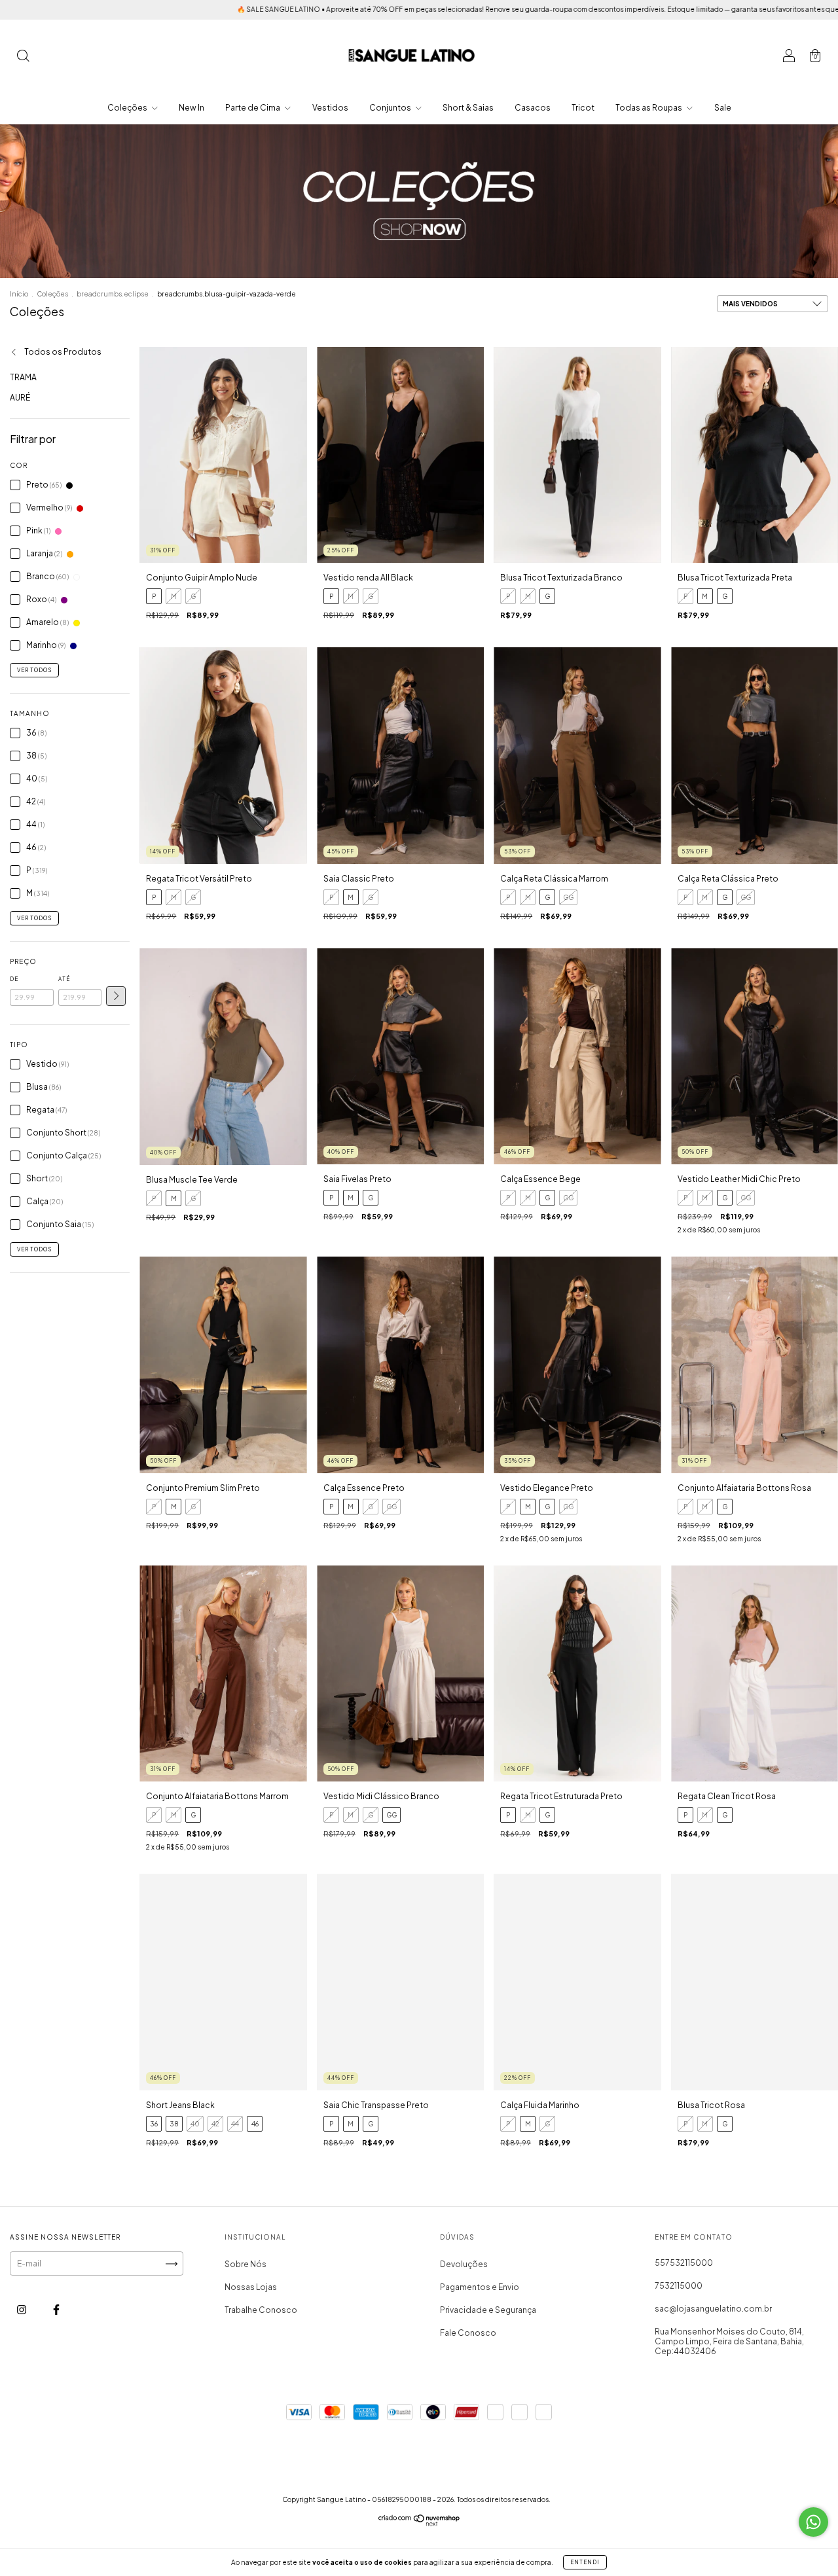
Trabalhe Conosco (261, 2310)
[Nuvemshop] (419, 2523)
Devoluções (464, 2264)
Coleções (128, 108)
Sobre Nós (246, 2264)
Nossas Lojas (251, 2287)
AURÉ (20, 398)
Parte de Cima (253, 108)
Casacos (533, 108)
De (14, 979)
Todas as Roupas (649, 108)
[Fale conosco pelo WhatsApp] (813, 2522)
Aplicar (116, 996)
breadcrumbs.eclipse (113, 294)
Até (64, 979)
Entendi (585, 2562)
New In (191, 108)
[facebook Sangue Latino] (56, 2309)
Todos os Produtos (62, 352)
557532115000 (684, 2263)
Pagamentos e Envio (480, 2287)
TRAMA (23, 377)
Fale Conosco (468, 2333)
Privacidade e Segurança (488, 2310)
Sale (723, 108)
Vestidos (330, 108)
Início (19, 294)
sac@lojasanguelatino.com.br (713, 2309)
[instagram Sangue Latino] (22, 2309)
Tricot (583, 108)
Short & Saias (468, 108)
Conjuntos (391, 108)
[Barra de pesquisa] (23, 57)
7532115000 (679, 2286)
